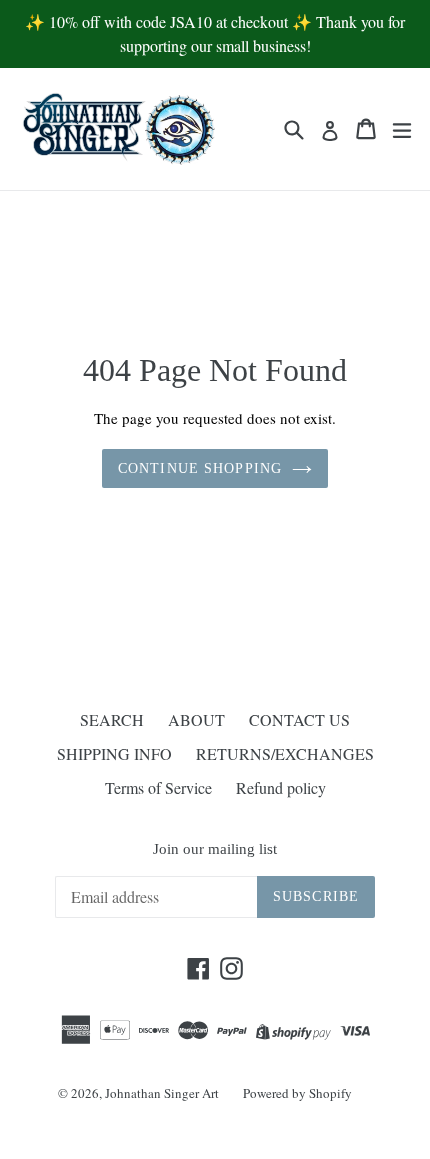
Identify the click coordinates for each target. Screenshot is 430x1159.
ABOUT (196, 719)
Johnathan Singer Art (162, 1093)
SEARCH (112, 719)
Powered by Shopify (297, 1093)
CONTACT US (299, 719)
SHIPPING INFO (114, 753)
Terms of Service (158, 787)
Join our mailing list (215, 849)
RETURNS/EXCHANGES (285, 753)
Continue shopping (200, 468)
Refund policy (281, 787)
